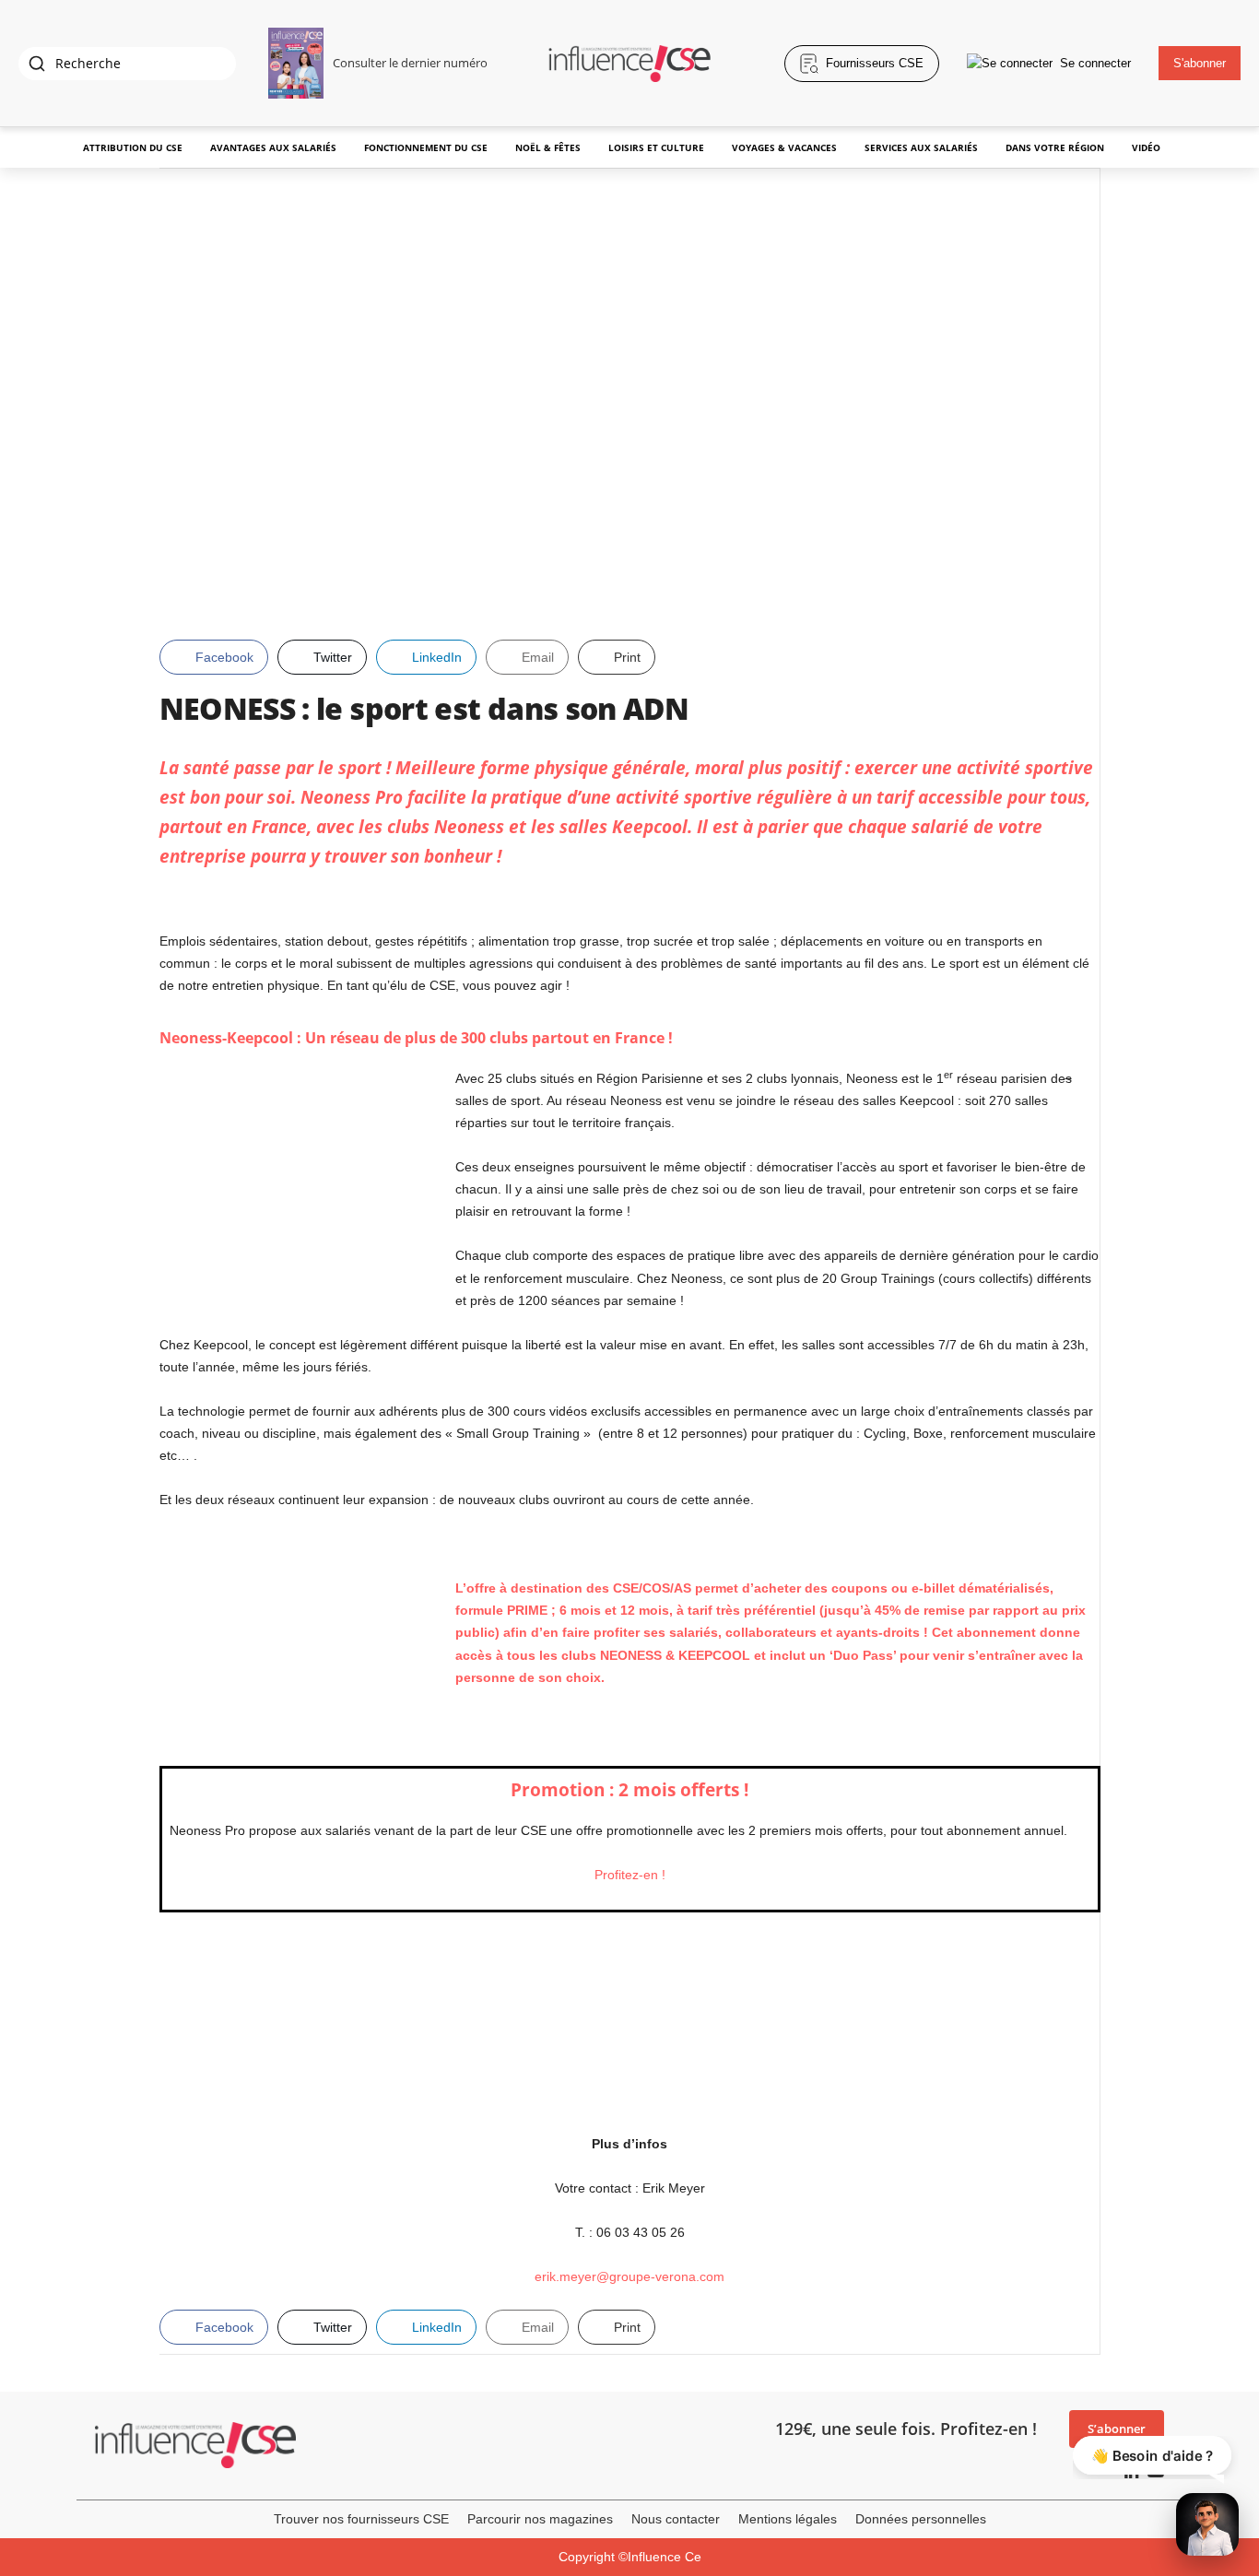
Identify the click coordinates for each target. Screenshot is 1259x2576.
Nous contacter (676, 2519)
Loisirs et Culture (656, 147)
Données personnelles (921, 2519)
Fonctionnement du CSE (426, 147)
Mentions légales (788, 2519)
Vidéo (1146, 147)
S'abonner (1200, 63)
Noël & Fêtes (548, 147)
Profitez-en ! (630, 1875)
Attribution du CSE (133, 147)
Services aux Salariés (921, 147)
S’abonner (1117, 2429)
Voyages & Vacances (784, 147)
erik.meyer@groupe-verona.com (629, 2276)
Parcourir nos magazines (540, 2519)
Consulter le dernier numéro (410, 63)
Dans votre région (1055, 147)
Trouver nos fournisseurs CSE (361, 2519)
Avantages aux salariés (273, 147)
